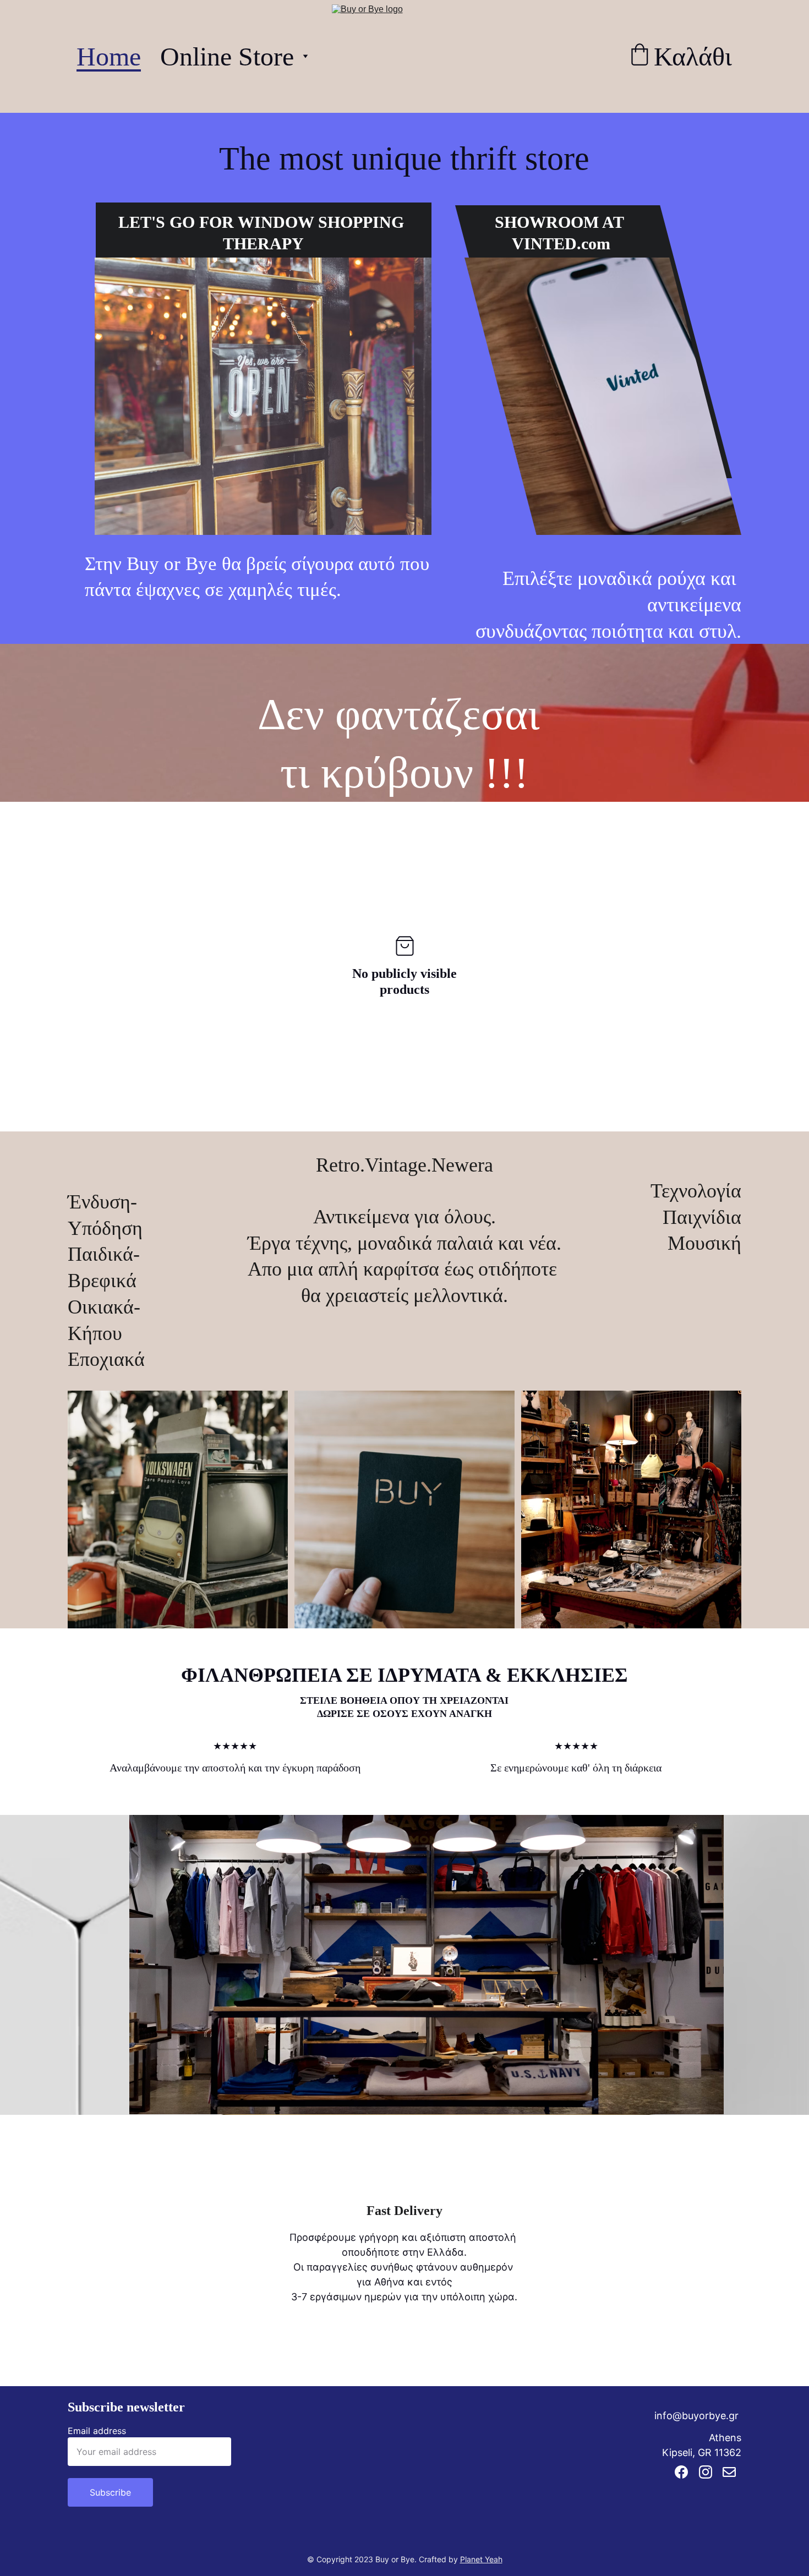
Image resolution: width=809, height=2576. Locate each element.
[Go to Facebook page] (681, 2472)
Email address (97, 2431)
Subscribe (110, 2492)
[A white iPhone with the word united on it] (603, 396)
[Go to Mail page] (729, 2472)
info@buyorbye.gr (696, 2416)
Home (109, 56)
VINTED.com (561, 244)
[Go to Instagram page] (706, 2472)
